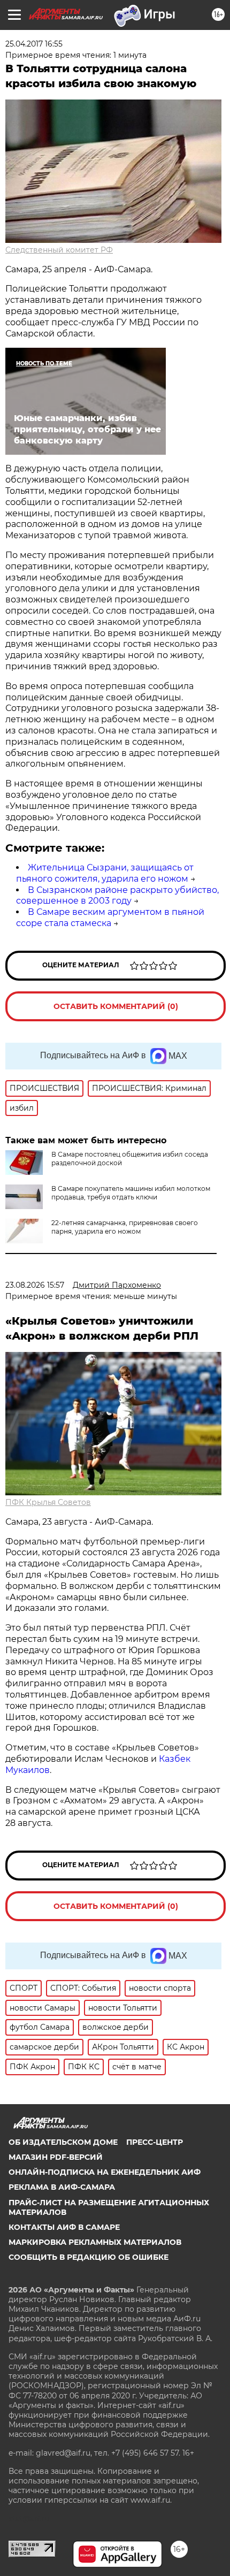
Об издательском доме (63, 2142)
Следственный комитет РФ (59, 250)
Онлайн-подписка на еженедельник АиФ (105, 2172)
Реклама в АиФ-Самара (62, 2187)
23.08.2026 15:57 (35, 1285)
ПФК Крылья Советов (48, 1502)
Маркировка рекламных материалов (95, 2242)
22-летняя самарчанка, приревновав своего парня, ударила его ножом (125, 1227)
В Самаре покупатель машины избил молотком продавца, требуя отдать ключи (131, 1193)
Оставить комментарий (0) (116, 1006)
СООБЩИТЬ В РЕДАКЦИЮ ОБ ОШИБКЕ (89, 2257)
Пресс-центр (155, 2142)
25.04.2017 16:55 (34, 44)
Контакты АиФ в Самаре (64, 2227)
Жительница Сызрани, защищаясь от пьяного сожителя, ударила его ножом (105, 873)
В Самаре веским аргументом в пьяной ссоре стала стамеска (110, 918)
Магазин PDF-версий (56, 2157)
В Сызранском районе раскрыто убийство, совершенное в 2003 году (117, 896)
